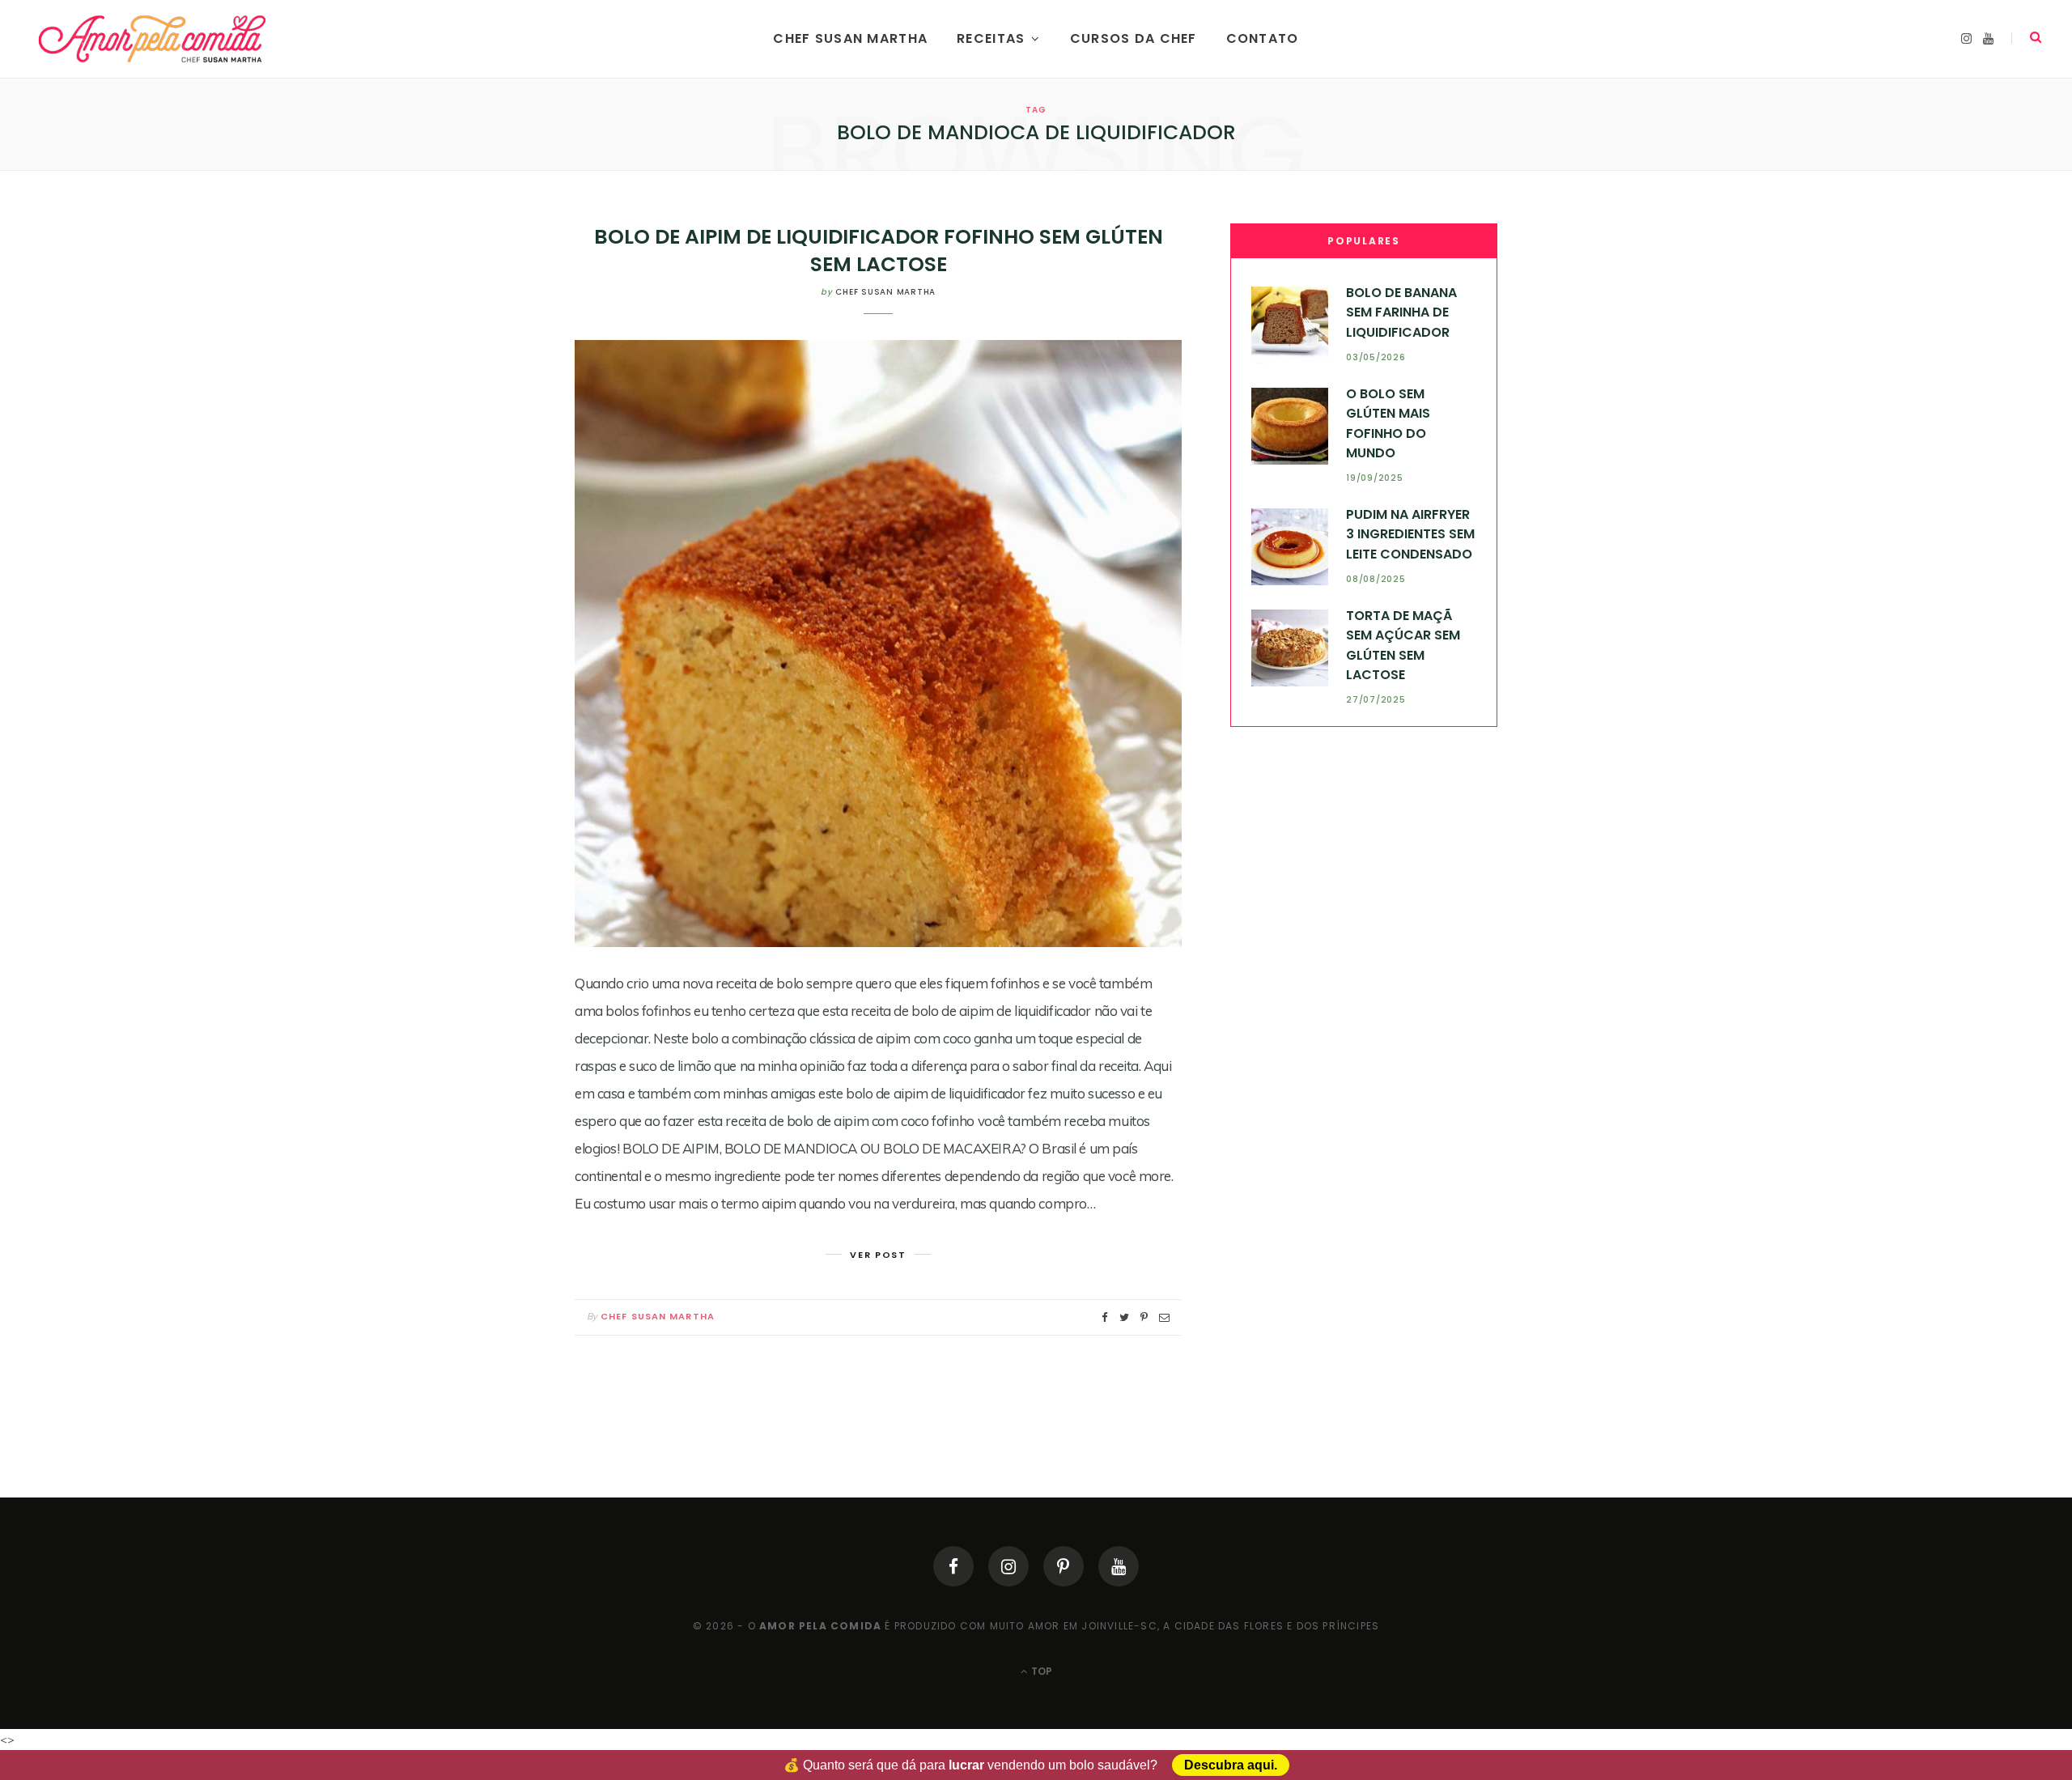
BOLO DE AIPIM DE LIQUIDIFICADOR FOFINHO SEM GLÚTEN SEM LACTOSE (879, 251)
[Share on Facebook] (1105, 1317)
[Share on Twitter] (1124, 1317)
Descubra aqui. (1231, 1765)
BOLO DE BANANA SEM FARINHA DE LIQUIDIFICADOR (1401, 312)
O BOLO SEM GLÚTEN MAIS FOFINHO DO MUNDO (1388, 423)
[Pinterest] (1064, 1566)
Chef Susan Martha (850, 38)
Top (1040, 1671)
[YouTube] (1119, 1566)
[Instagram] (1008, 1566)
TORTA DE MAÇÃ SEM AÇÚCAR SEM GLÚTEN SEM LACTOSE (1403, 645)
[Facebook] (953, 1566)
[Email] (1164, 1317)
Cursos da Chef (1134, 38)
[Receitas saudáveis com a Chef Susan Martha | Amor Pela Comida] (153, 39)
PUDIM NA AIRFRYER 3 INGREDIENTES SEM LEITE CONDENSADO (1410, 534)
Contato (1263, 38)
